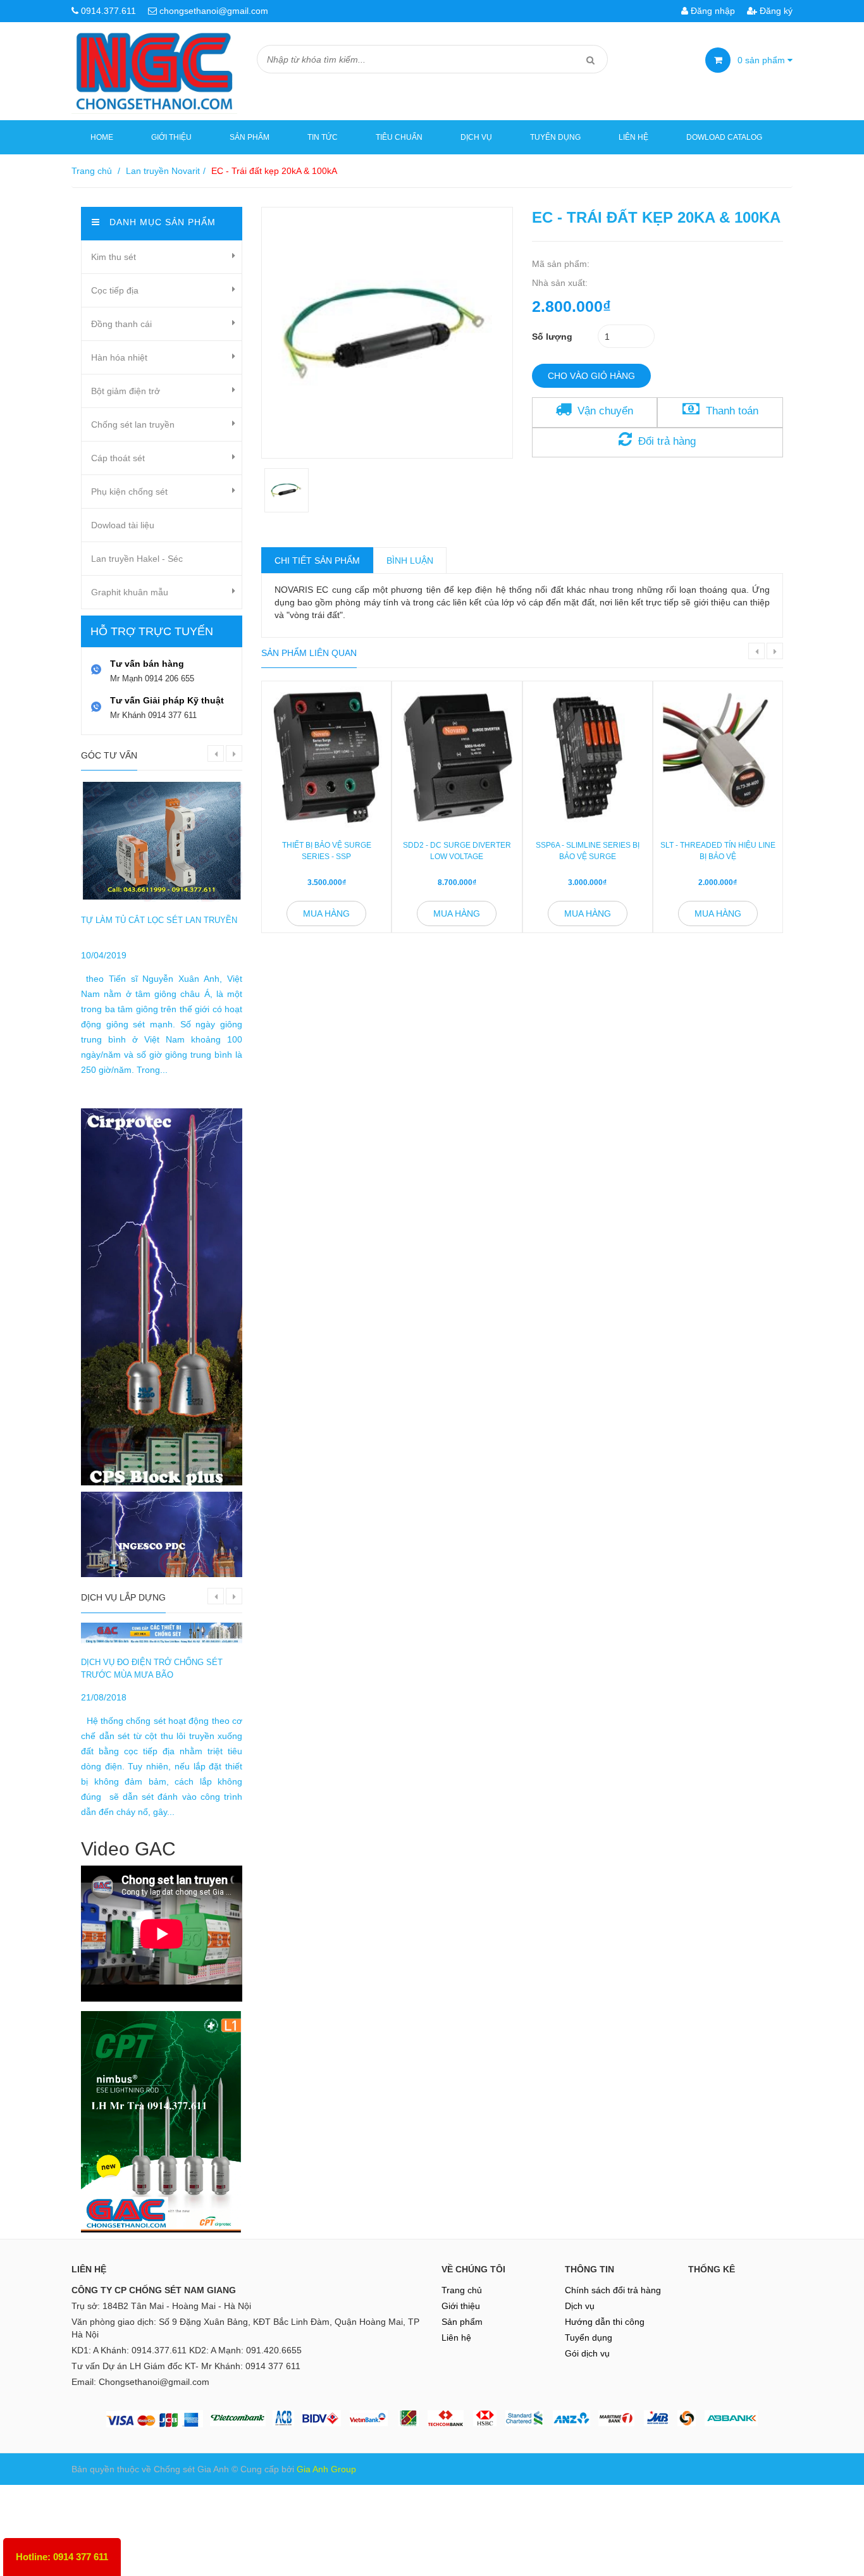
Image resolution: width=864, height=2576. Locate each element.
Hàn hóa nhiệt (119, 357)
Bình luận (410, 560)
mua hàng (326, 913)
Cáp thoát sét (118, 458)
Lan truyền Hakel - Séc (137, 559)
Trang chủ (462, 2290)
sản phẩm (762, 60)
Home (102, 137)
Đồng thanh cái (121, 324)
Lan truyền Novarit (163, 171)
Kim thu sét (114, 257)
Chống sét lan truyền (133, 424)
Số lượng (552, 337)
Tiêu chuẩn (399, 137)
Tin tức (323, 137)
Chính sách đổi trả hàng (613, 2290)
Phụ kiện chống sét (129, 492)
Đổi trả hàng (667, 441)
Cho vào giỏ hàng (591, 376)
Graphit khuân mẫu (130, 592)
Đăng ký (775, 11)
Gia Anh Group (326, 2469)
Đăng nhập (712, 11)
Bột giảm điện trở (126, 391)
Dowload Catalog (724, 137)
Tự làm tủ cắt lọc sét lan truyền (159, 920)
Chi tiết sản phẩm (317, 560)
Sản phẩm (462, 2322)
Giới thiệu (171, 137)
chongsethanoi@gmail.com (214, 11)
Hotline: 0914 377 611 (62, 2557)
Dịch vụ (476, 137)
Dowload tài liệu (123, 525)
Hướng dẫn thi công (605, 2322)
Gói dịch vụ (587, 2353)
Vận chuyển (605, 411)
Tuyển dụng (555, 137)
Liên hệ (633, 137)
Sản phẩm (250, 137)
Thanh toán (732, 411)
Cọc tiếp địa (115, 290)
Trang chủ (92, 171)
